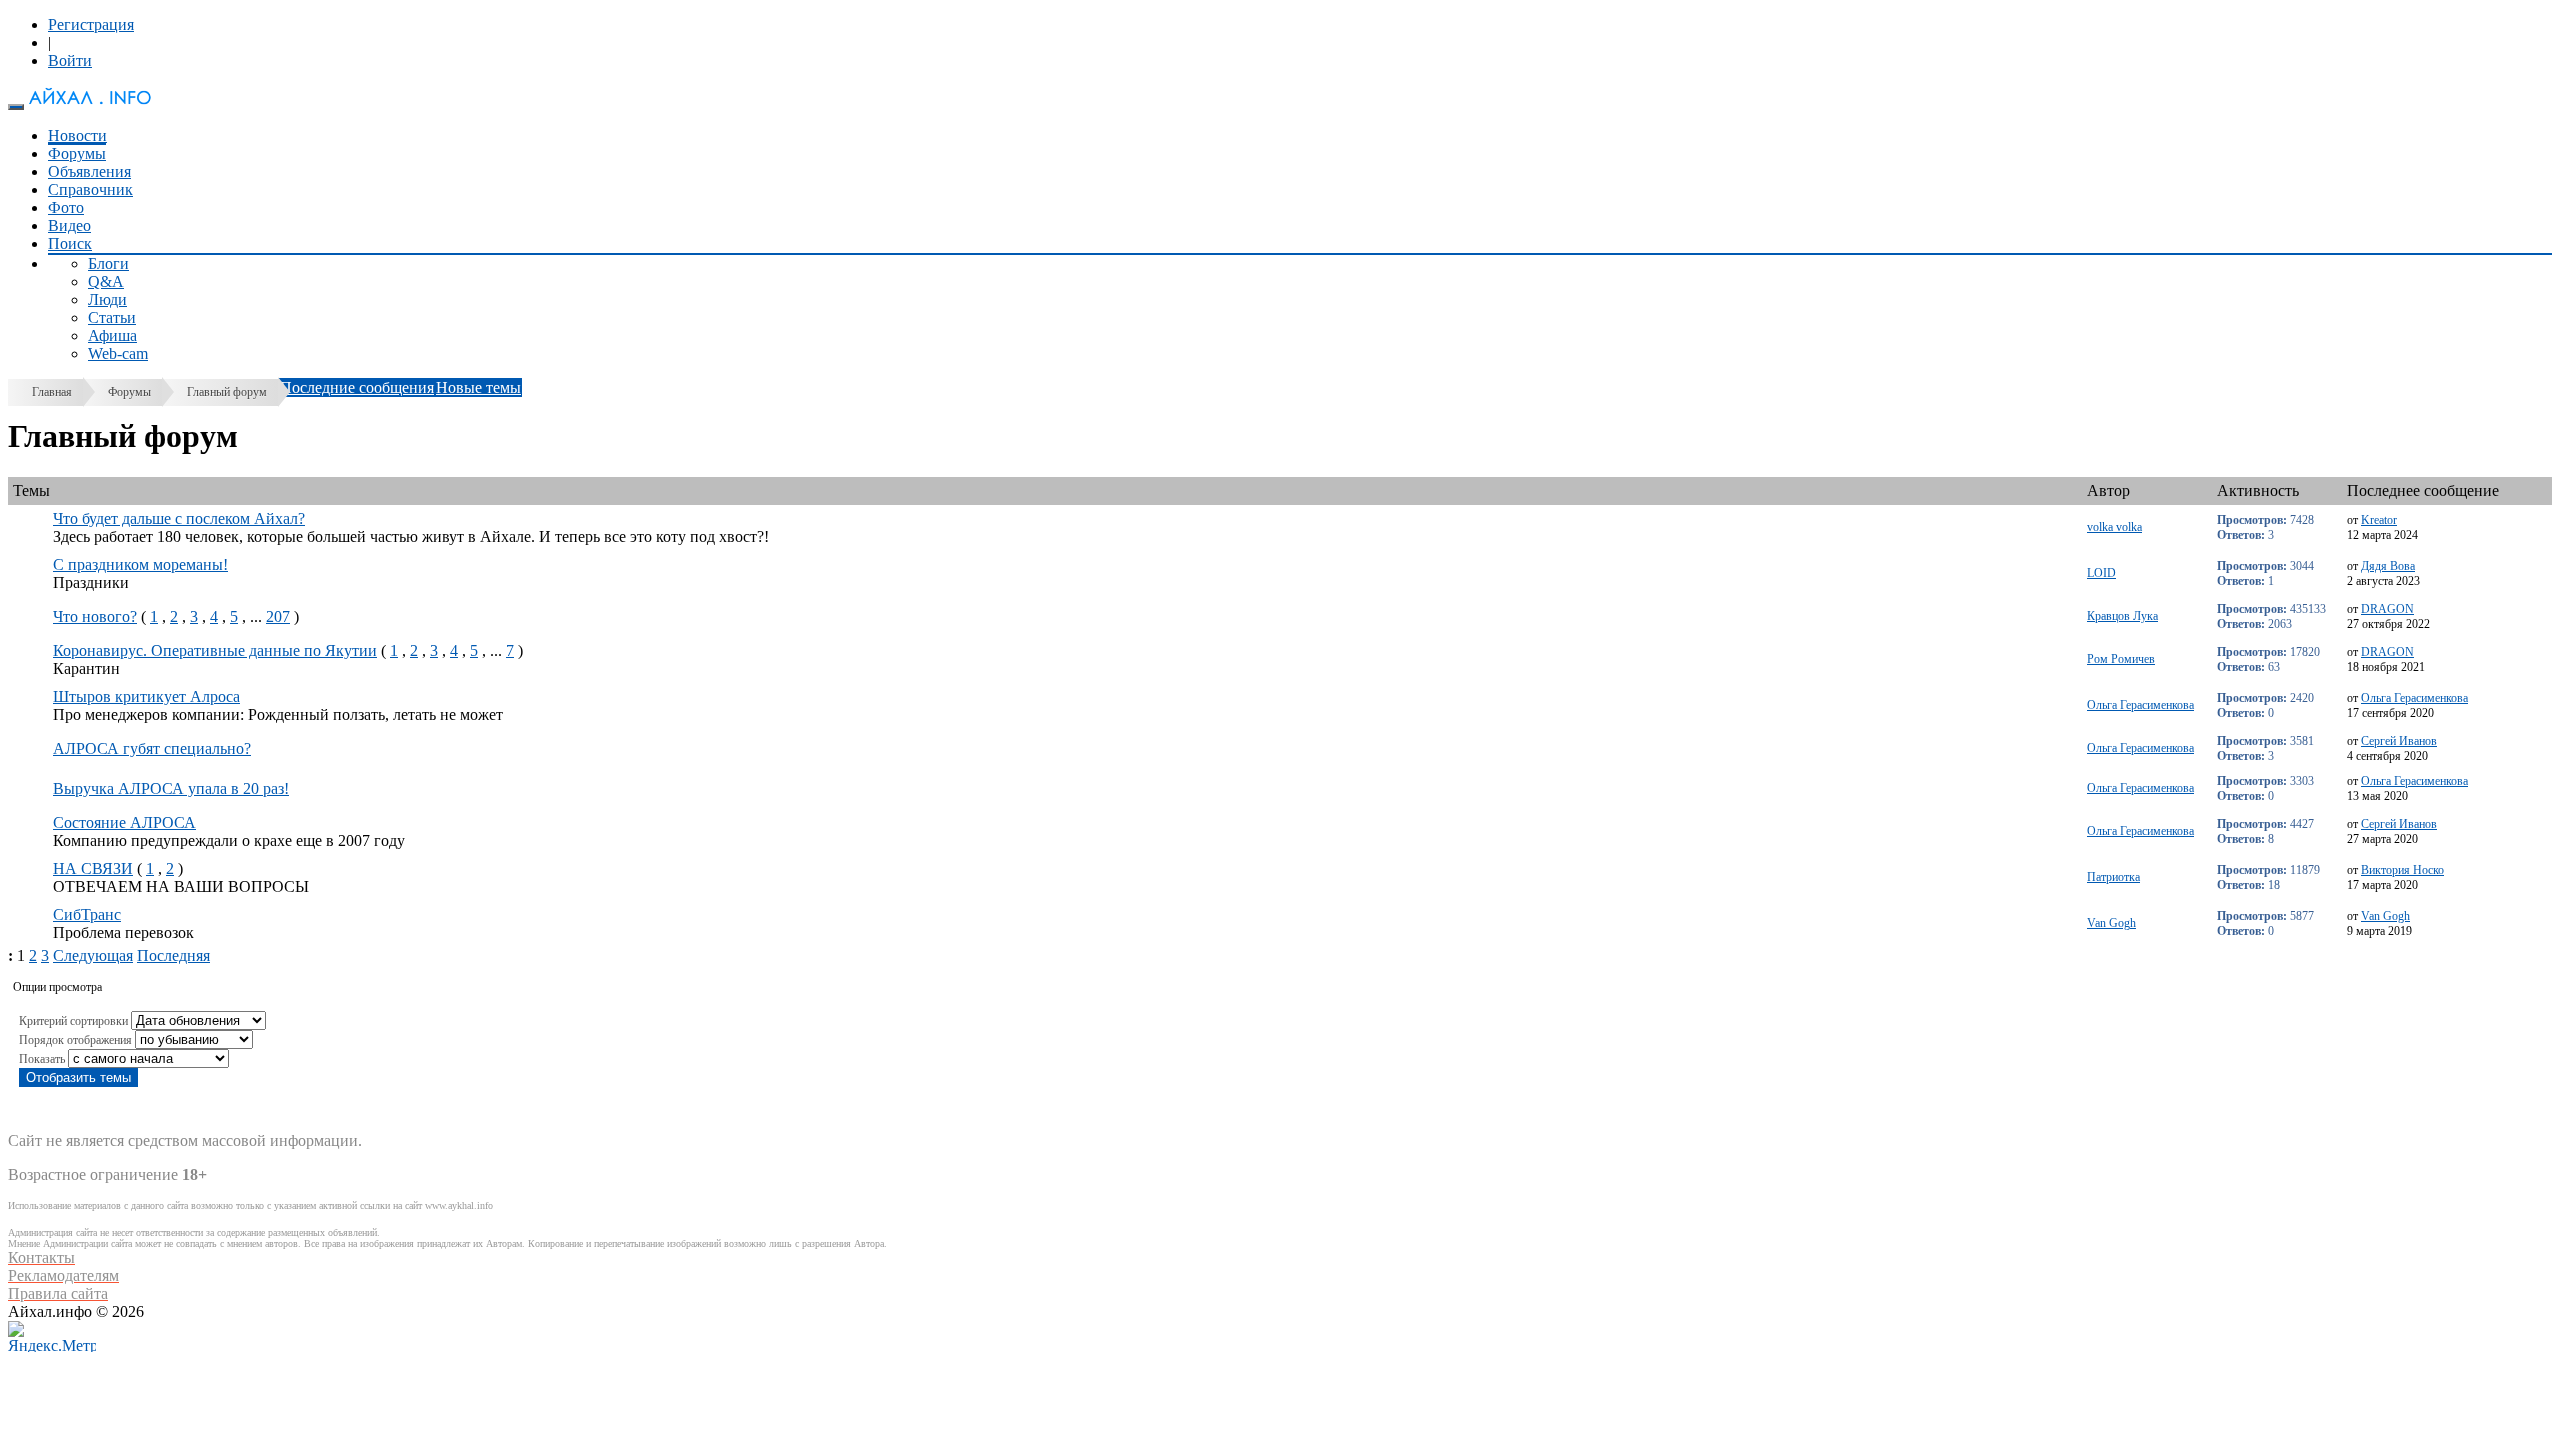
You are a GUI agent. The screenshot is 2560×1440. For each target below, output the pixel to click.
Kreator (2379, 520)
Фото (66, 207)
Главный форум (227, 392)
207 (278, 616)
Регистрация (91, 24)
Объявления (89, 171)
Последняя (173, 955)
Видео (69, 225)
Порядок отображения (75, 1040)
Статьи (112, 317)
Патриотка (2113, 877)
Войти (70, 60)
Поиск (70, 243)
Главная (52, 392)
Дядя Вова (2388, 566)
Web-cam (118, 353)
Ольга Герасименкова (2140, 705)
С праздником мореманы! (140, 564)
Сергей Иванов (2399, 741)
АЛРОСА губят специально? (152, 748)
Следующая (93, 955)
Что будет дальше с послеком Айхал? (179, 518)
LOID (2101, 573)
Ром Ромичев (2121, 659)
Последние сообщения (357, 387)
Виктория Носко (2402, 870)
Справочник (90, 189)
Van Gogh (2111, 923)
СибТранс (87, 914)
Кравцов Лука (2122, 616)
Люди (107, 299)
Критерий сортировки (73, 1021)
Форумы (77, 153)
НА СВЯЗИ (93, 868)
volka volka (2114, 527)
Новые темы (478, 387)
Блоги (108, 263)
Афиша (112, 335)
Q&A (106, 281)
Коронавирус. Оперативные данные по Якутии (215, 650)
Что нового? (95, 616)
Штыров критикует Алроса (146, 696)
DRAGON (2387, 609)
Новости (77, 135)
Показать (42, 1059)
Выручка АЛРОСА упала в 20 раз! (171, 788)
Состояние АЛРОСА (124, 822)
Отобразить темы (78, 1077)
